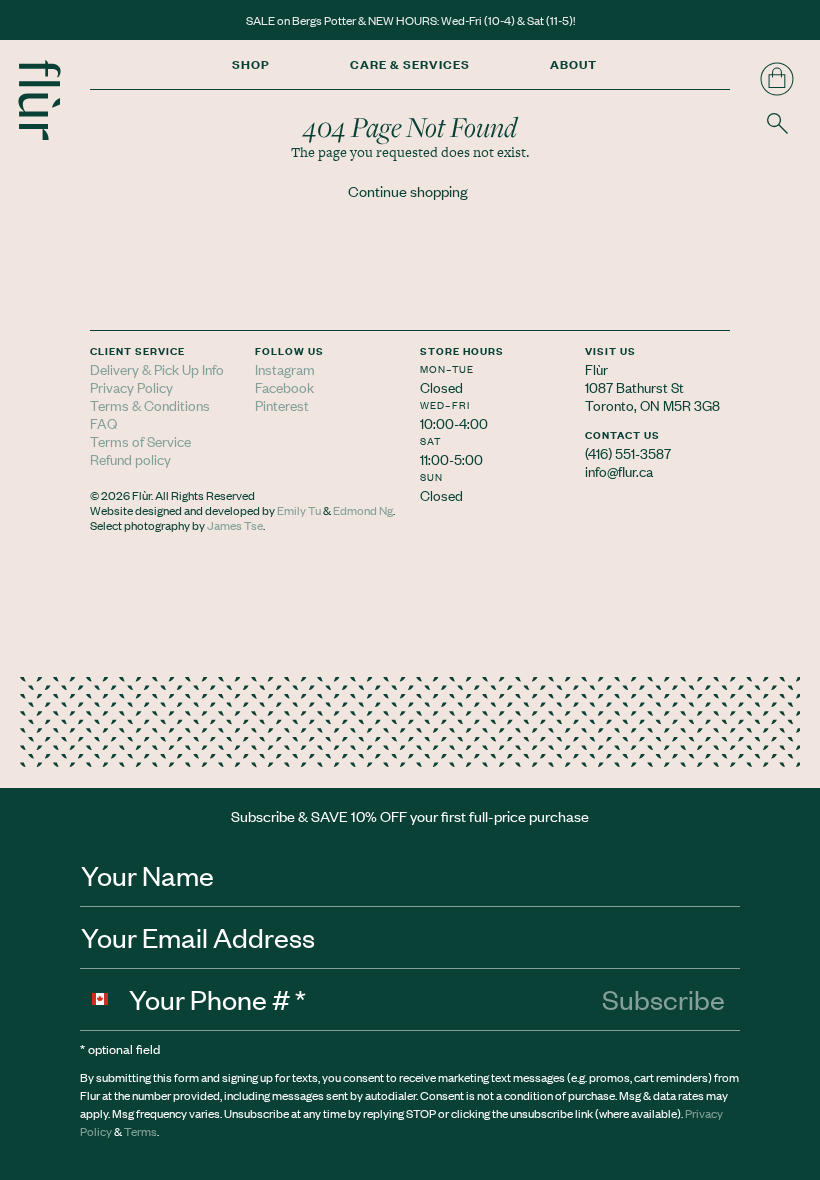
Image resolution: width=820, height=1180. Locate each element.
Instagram (285, 368)
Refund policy (130, 458)
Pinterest (282, 404)
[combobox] (105, 999)
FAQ (103, 422)
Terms (140, 1131)
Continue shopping (408, 191)
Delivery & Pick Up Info (157, 368)
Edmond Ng (363, 510)
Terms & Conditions (150, 404)
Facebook (284, 386)
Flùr (596, 368)
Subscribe (663, 999)
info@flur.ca (619, 470)
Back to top (787, 494)
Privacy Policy (131, 386)
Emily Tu (299, 510)
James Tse (235, 525)
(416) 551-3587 (628, 452)
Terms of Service (140, 440)
